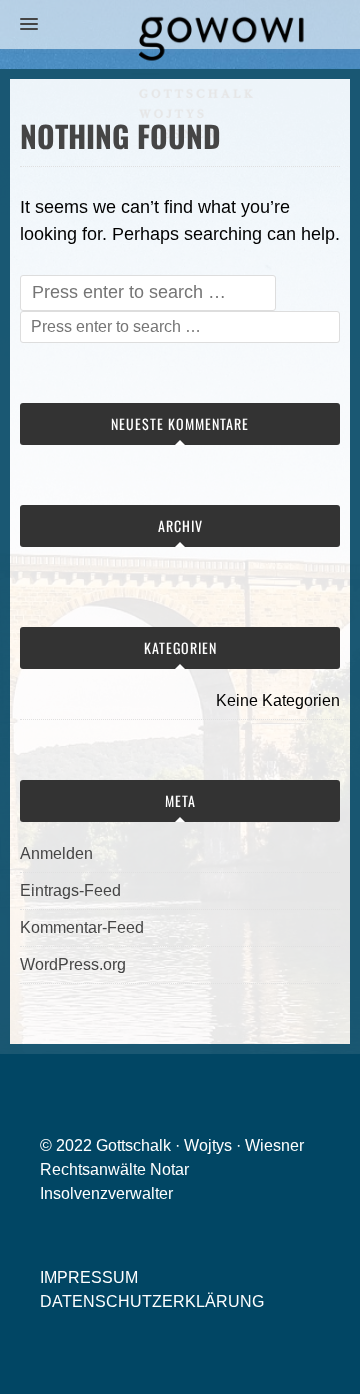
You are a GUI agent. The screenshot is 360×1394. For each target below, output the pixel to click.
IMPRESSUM (89, 1277)
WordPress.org (73, 964)
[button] (19, 25)
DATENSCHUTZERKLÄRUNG (152, 1301)
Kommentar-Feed (82, 927)
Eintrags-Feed (70, 890)
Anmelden (56, 853)
